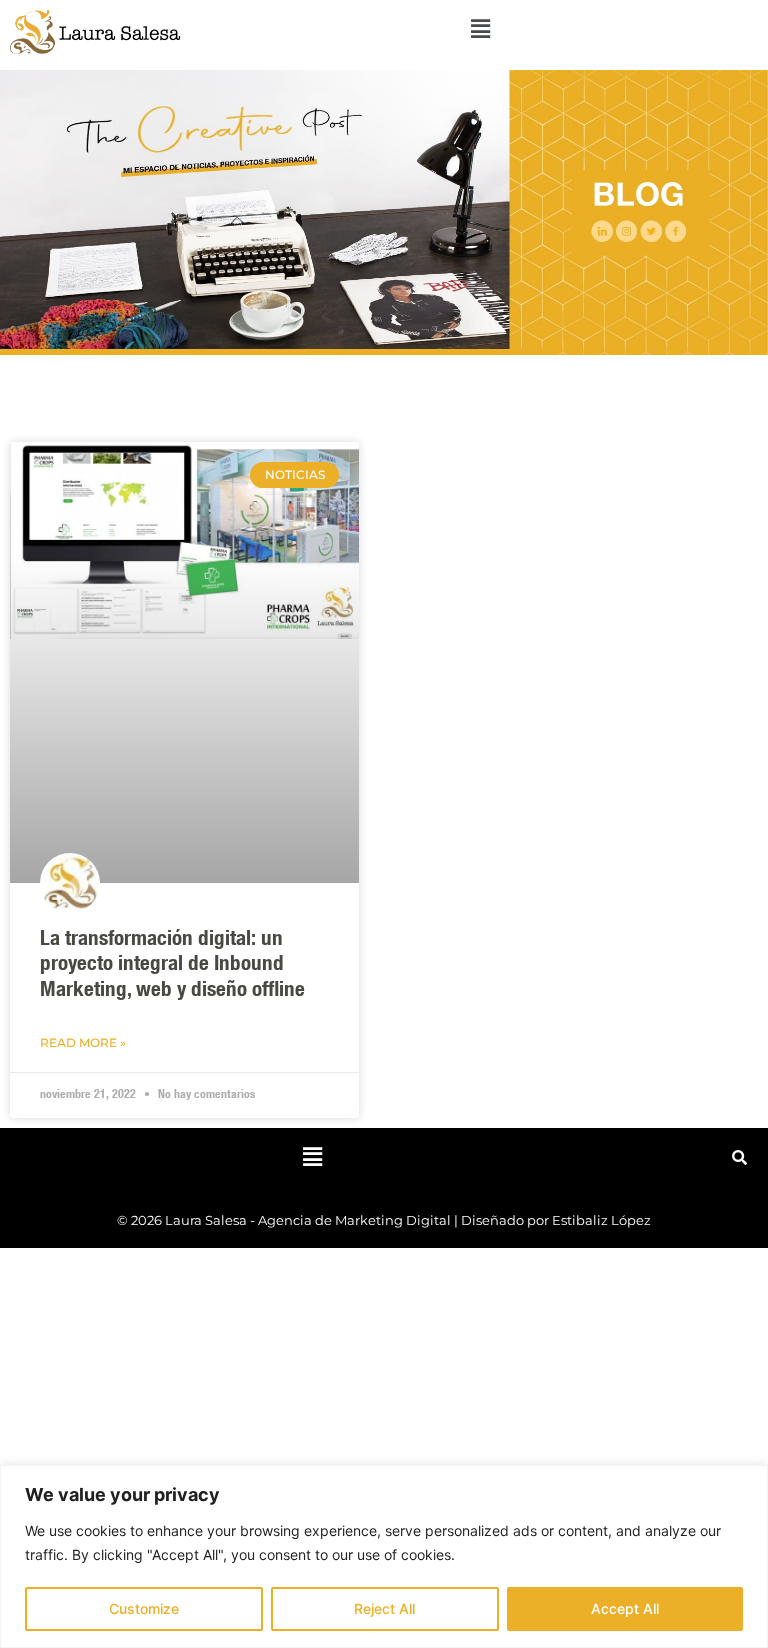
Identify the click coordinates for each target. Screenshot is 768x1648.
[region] (384, 1556)
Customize (144, 1608)
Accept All (625, 1608)
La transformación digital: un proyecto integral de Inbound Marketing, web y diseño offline (172, 965)
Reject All (384, 1608)
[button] (480, 28)
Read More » (83, 1042)
